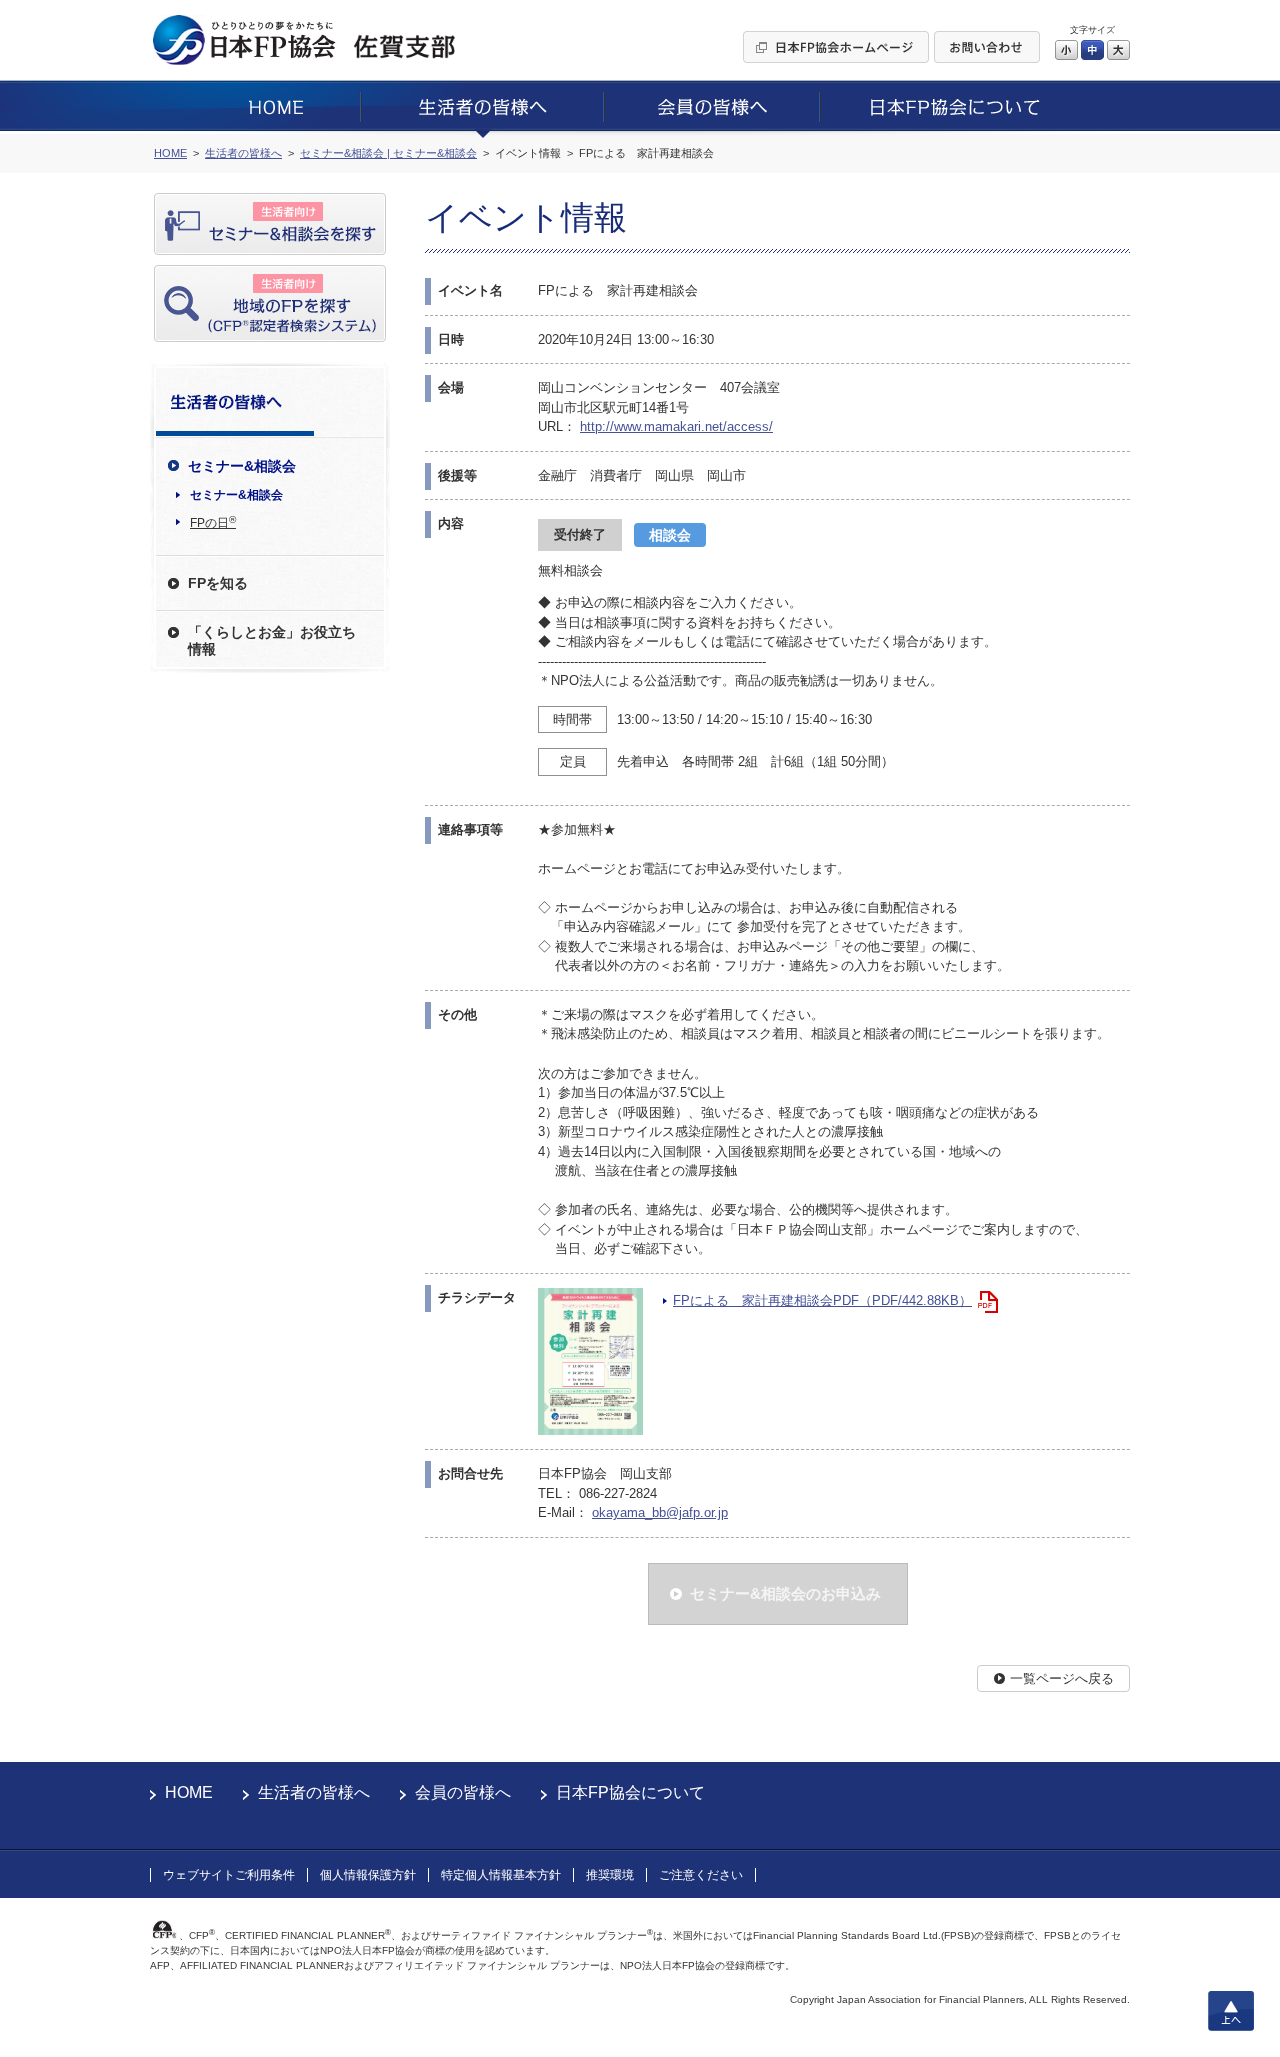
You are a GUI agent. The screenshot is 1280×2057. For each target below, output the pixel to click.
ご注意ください (701, 1875)
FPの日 (213, 522)
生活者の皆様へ (314, 1792)
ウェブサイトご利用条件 (229, 1875)
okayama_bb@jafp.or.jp (660, 1512)
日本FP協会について (630, 1792)
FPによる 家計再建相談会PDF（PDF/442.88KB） (822, 1300)
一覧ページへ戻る (1062, 1678)
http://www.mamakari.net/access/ (676, 426)
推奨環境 (610, 1875)
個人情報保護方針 (368, 1875)
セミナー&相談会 (236, 495)
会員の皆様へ (463, 1792)
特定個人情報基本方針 (501, 1875)
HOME (189, 1792)
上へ (1231, 2011)
